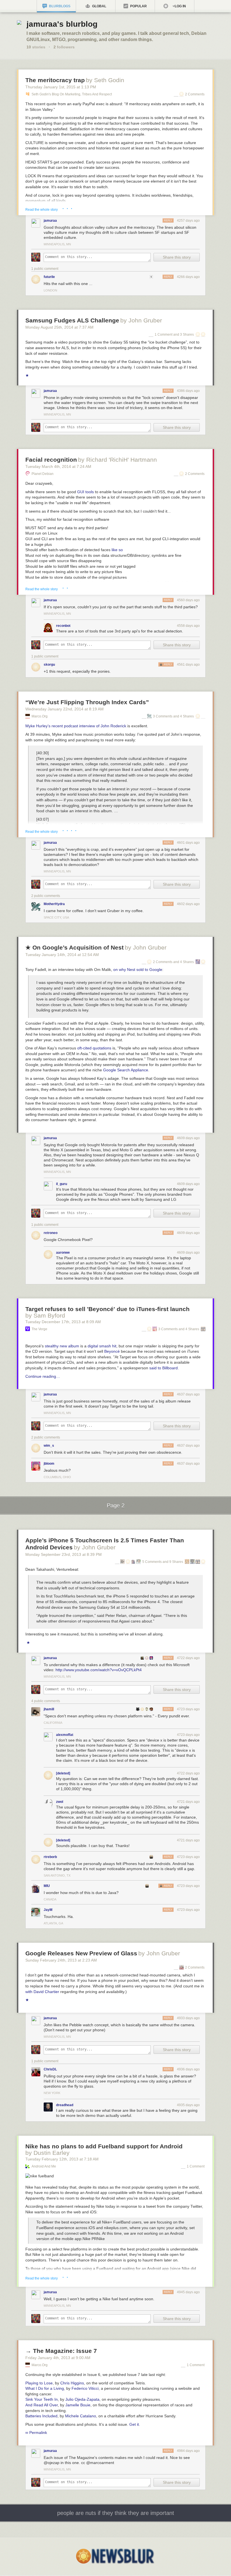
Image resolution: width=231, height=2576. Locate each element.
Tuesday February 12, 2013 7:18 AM (62, 2159)
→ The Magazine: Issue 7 (61, 2351)
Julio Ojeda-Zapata (82, 2399)
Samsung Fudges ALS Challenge (72, 320)
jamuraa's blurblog (62, 24)
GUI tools (85, 492)
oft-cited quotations (94, 1048)
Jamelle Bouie (78, 2405)
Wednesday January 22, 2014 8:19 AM (65, 709)
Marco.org (40, 716)
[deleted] (63, 1773)
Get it (134, 2424)
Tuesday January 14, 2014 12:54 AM (62, 955)
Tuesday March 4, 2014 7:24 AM (58, 466)
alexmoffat (65, 1735)
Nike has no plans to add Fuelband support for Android (104, 2146)
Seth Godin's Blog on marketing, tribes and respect (72, 94)
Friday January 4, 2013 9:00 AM (58, 2358)
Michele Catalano (81, 2416)
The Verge (39, 1329)
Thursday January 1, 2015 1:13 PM (61, 87)
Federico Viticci (85, 2388)
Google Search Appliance (126, 1070)
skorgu (49, 665)
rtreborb (50, 1857)
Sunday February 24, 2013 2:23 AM (61, 1960)
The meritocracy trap (55, 80)
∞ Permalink (36, 2433)
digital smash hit (102, 1346)
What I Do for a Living (45, 2388)
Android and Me (44, 2166)
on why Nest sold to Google (138, 970)
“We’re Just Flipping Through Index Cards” (87, 702)
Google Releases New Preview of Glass (81, 1953)
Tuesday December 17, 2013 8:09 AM (63, 1322)
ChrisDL (50, 2069)
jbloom (49, 1464)
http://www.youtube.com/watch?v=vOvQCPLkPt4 (99, 1670)
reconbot (63, 626)
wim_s (49, 1446)
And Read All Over (42, 2405)
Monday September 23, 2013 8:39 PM (64, 1554)
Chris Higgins (72, 2383)
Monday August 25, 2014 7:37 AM (59, 327)
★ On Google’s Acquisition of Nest (75, 947)
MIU (47, 1886)
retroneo (51, 1233)
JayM (48, 1910)
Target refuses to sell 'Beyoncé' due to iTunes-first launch (107, 1309)
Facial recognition (51, 460)
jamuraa (50, 221)
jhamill (49, 1709)
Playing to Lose (39, 2383)
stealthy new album (62, 1346)
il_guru (62, 1184)
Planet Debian (43, 474)
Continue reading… (43, 1376)
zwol (60, 1802)
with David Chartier (42, 1992)
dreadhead (65, 2105)
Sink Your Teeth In (42, 2399)
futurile (49, 277)
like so (117, 550)
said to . (164, 1368)
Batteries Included (41, 2416)
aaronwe (63, 1253)
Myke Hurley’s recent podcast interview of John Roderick (76, 726)
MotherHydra (54, 904)
